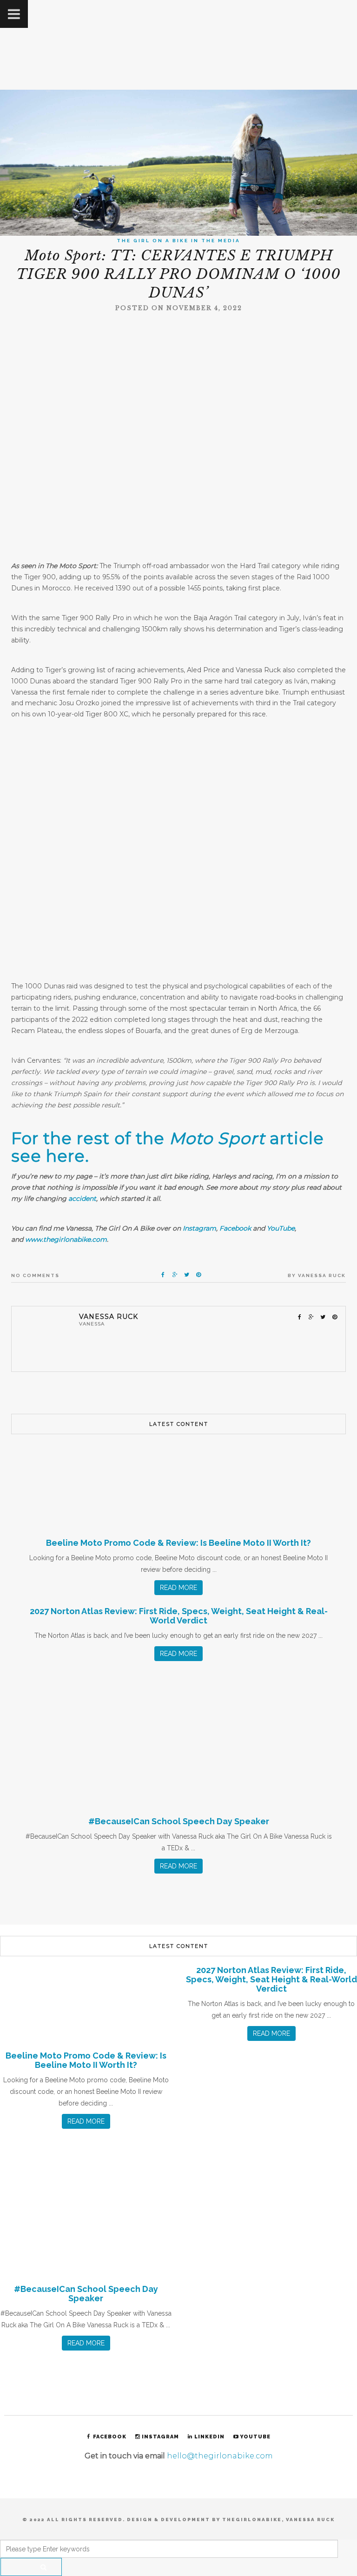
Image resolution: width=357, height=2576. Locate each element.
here (66, 1156)
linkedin (209, 2437)
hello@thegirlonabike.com (220, 2456)
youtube (255, 2437)
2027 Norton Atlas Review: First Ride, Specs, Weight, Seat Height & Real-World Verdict (179, 1616)
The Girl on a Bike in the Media (178, 241)
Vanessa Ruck (322, 1275)
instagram (160, 2437)
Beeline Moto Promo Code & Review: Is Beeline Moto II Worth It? (178, 1543)
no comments (35, 1275)
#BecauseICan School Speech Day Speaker (179, 1821)
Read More (178, 1588)
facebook (110, 2437)
